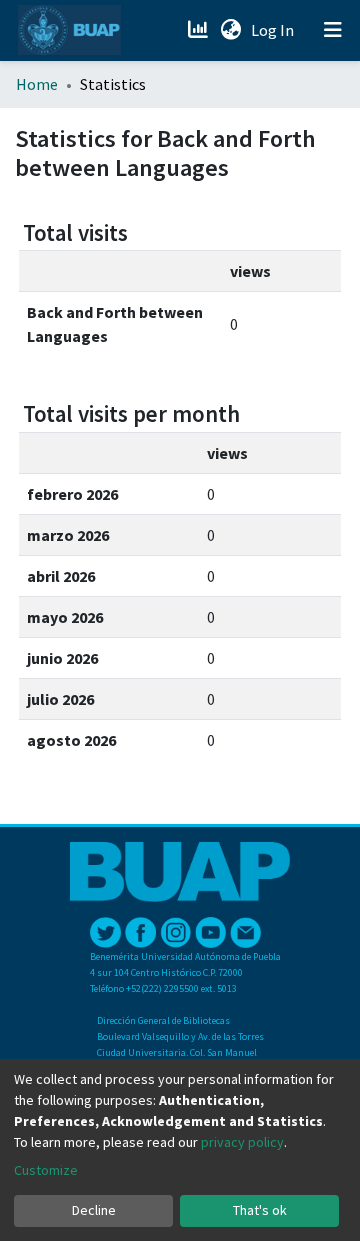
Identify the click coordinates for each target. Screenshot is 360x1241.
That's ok (260, 1210)
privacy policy (242, 1142)
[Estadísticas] (199, 30)
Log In (274, 30)
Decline (94, 1210)
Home (37, 84)
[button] (230, 30)
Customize (46, 1170)
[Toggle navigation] (333, 30)
